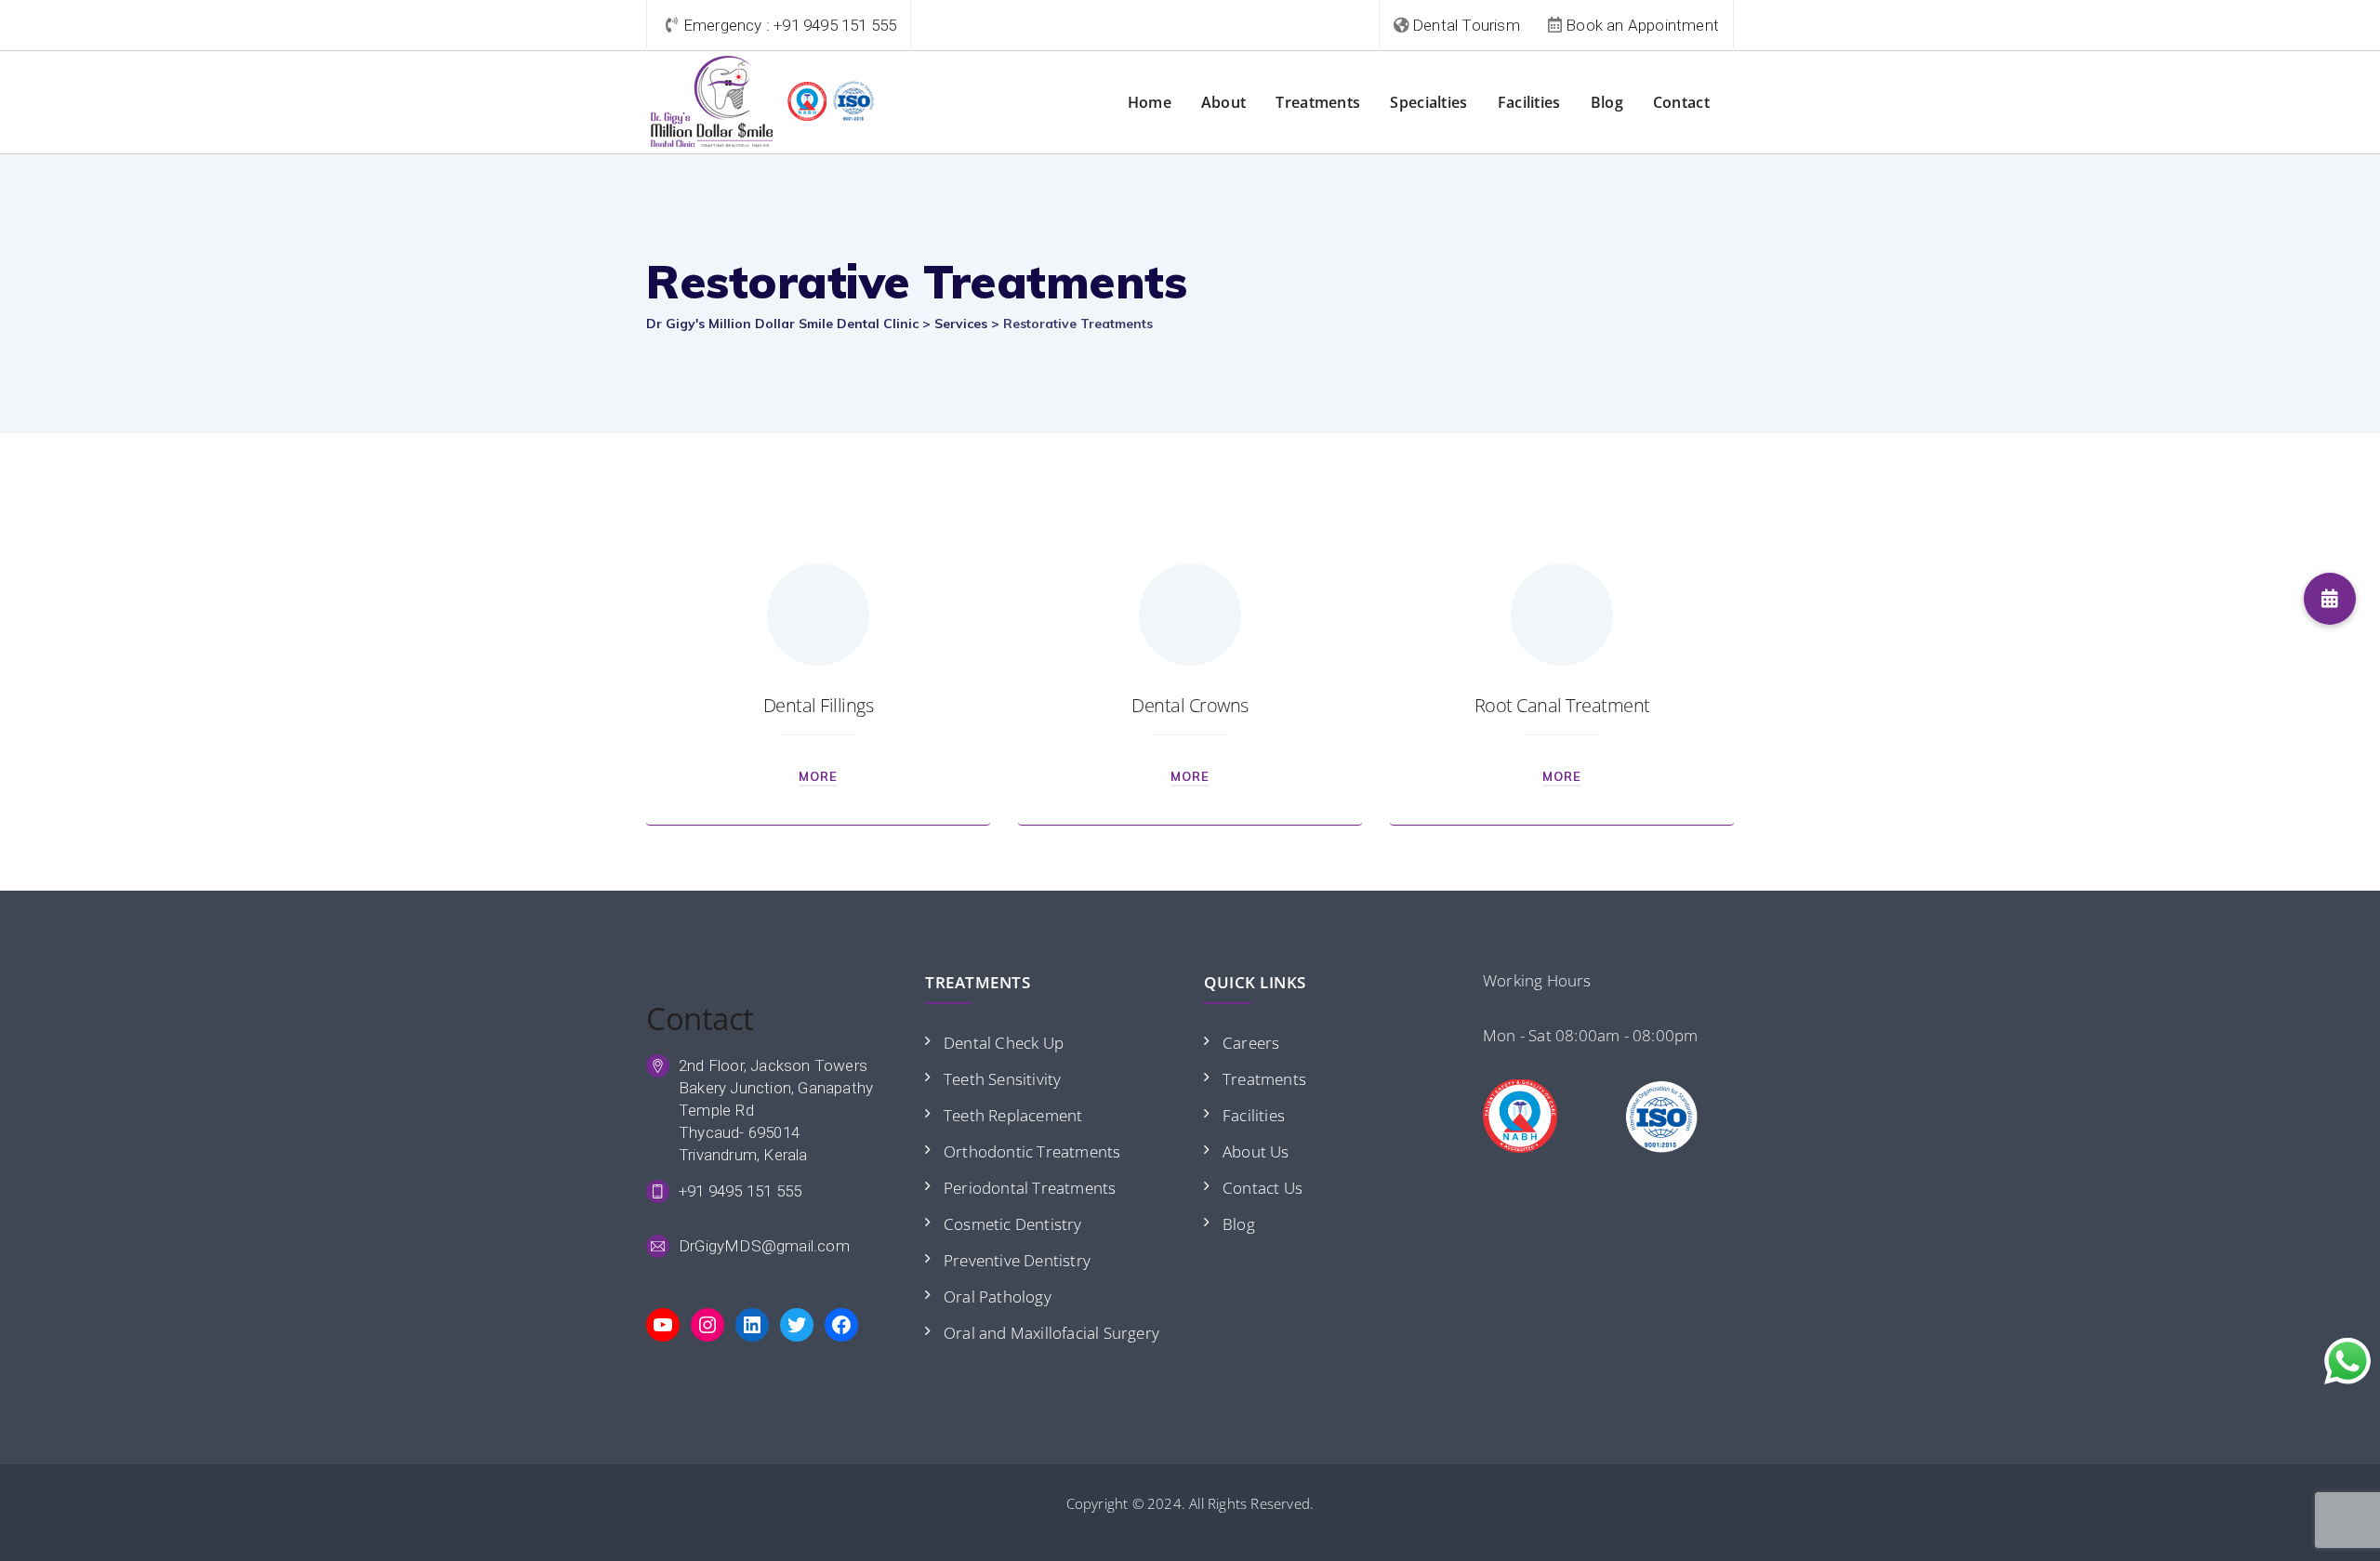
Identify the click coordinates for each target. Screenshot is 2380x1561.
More (818, 776)
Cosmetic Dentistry (1013, 1224)
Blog (1607, 102)
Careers (1251, 1043)
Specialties (1428, 102)
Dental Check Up (1004, 1043)
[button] (2330, 599)
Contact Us (1263, 1188)
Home (1150, 102)
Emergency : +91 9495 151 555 (790, 25)
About (1224, 102)
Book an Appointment (1642, 25)
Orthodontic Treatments (1032, 1151)
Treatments (1318, 102)
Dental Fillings (819, 705)
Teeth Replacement (1013, 1115)
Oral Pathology (998, 1296)
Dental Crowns (1190, 705)
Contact (1681, 102)
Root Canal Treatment (1562, 705)
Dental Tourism (1466, 25)
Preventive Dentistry (1017, 1260)
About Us (1256, 1151)
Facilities (1529, 102)
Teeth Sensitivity (1002, 1079)
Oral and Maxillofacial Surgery (1051, 1333)
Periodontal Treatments (1030, 1188)
